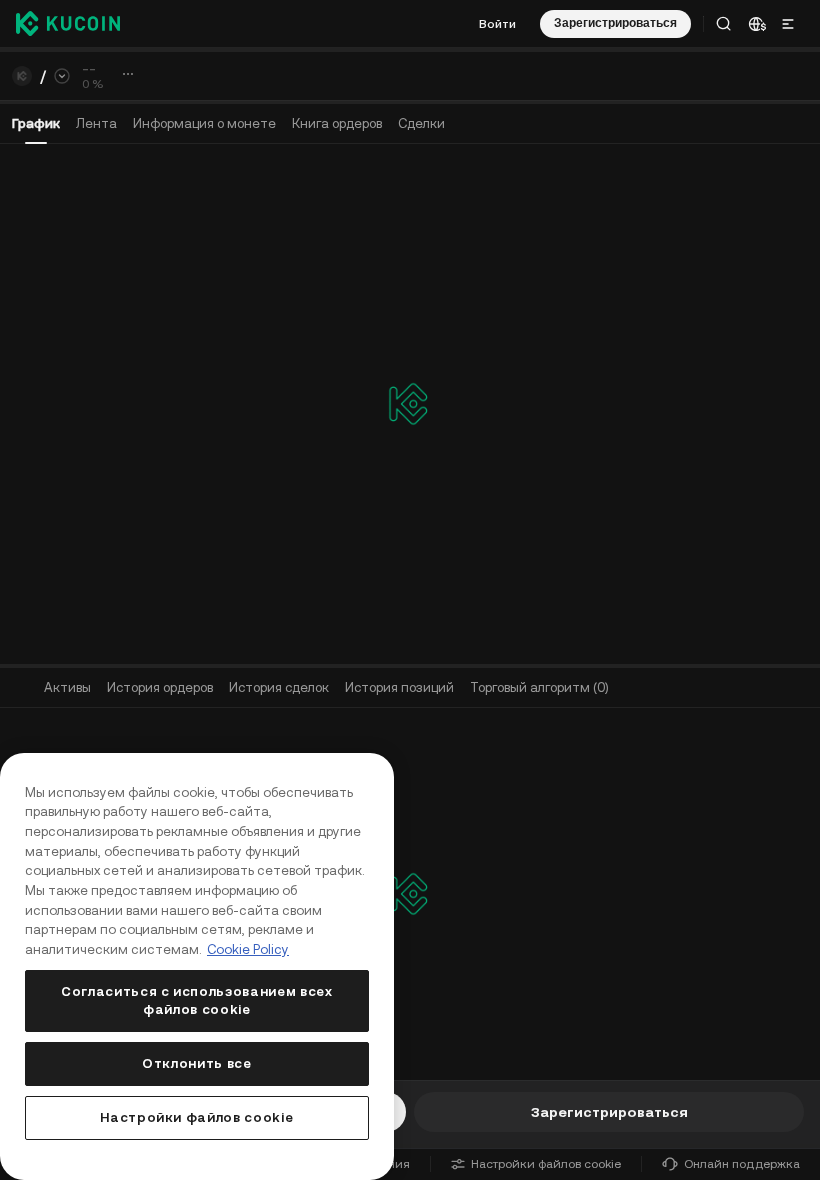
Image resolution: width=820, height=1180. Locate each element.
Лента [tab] (96, 123)
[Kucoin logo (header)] (68, 23)
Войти (497, 24)
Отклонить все (197, 1063)
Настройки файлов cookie (546, 1164)
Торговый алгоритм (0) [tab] (539, 687)
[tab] (337, 124)
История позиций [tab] (399, 687)
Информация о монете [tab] (204, 123)
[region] (197, 966)
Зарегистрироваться (609, 1112)
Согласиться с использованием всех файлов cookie (197, 1000)
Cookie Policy (248, 949)
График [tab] (36, 123)
